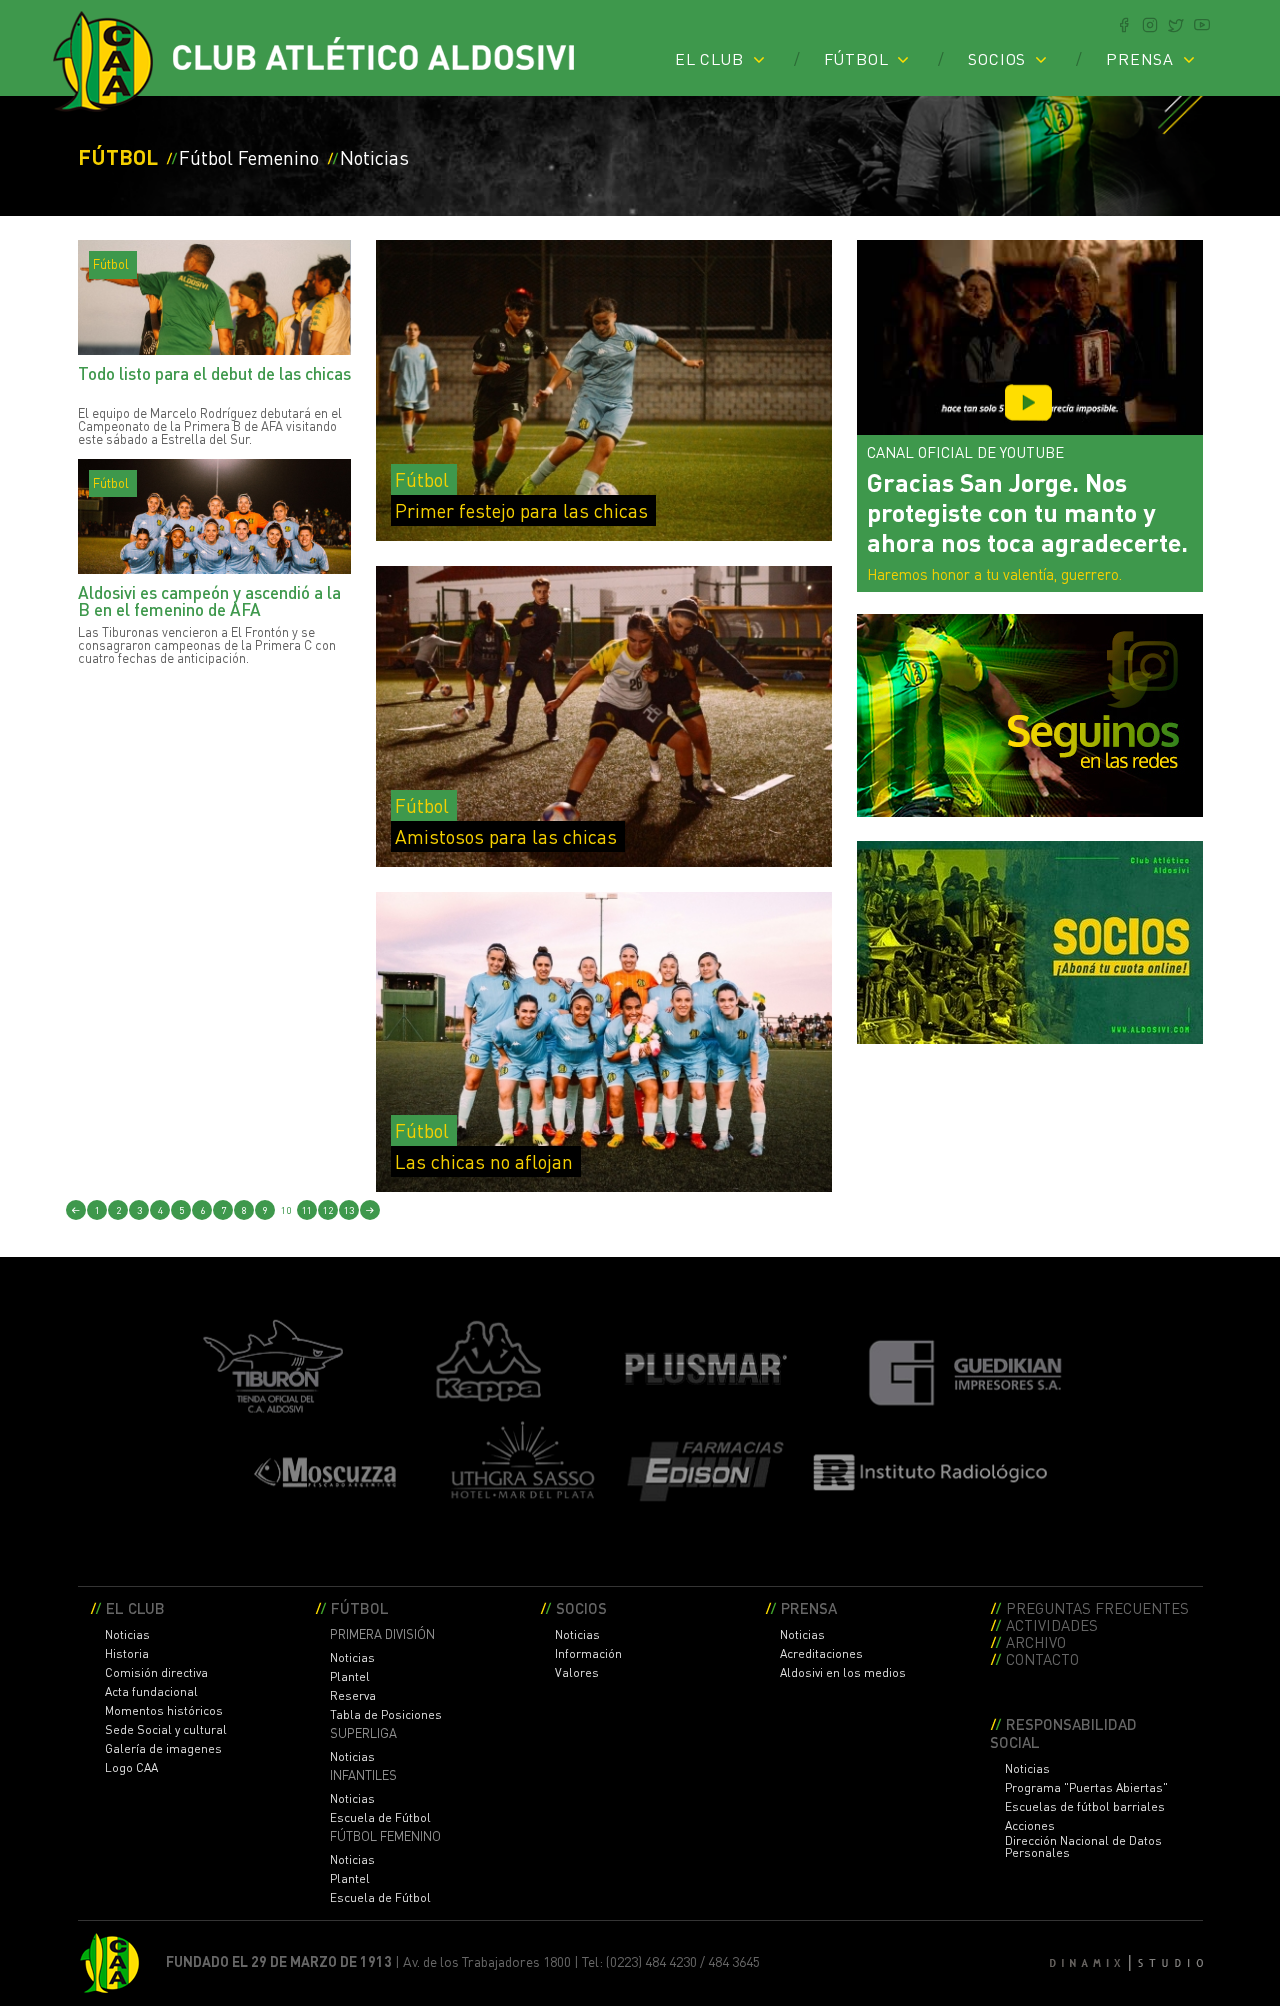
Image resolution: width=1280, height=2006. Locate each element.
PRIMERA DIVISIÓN (382, 1634)
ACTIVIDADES (1052, 1624)
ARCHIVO (1036, 1641)
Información (588, 1654)
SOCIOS (997, 59)
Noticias (127, 1635)
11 (307, 1210)
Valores (577, 1673)
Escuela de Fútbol (380, 1818)
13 (349, 1210)
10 (286, 1210)
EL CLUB (709, 59)
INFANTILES (363, 1775)
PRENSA (1140, 59)
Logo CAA (131, 1768)
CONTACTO (1042, 1658)
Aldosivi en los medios (843, 1673)
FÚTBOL (856, 59)
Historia (127, 1654)
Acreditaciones (821, 1654)
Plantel (350, 1677)
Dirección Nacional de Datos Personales (1083, 1847)
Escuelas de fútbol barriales (1085, 1807)
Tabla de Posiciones (386, 1715)
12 (328, 1210)
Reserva (353, 1696)
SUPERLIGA (363, 1733)
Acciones (1030, 1826)
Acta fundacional (151, 1692)
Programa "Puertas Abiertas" (1086, 1788)
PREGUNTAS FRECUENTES (1097, 1607)
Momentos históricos (164, 1711)
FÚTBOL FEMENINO (385, 1836)
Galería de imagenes (163, 1749)
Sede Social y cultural (166, 1730)
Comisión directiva (156, 1673)
